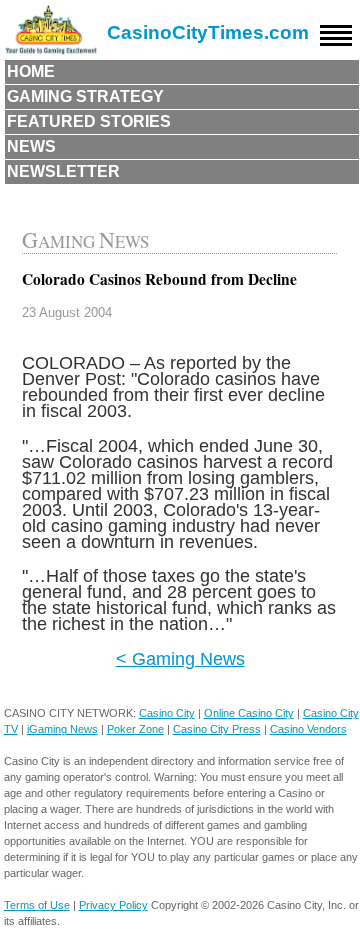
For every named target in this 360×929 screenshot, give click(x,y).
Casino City (167, 713)
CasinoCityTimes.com (208, 32)
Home (31, 71)
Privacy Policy (113, 905)
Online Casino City (249, 713)
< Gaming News (180, 658)
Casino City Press (217, 729)
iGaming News (62, 729)
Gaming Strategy (85, 96)
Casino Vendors (308, 729)
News (31, 146)
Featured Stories (89, 121)
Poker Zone (135, 729)
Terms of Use (37, 905)
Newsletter (63, 171)
